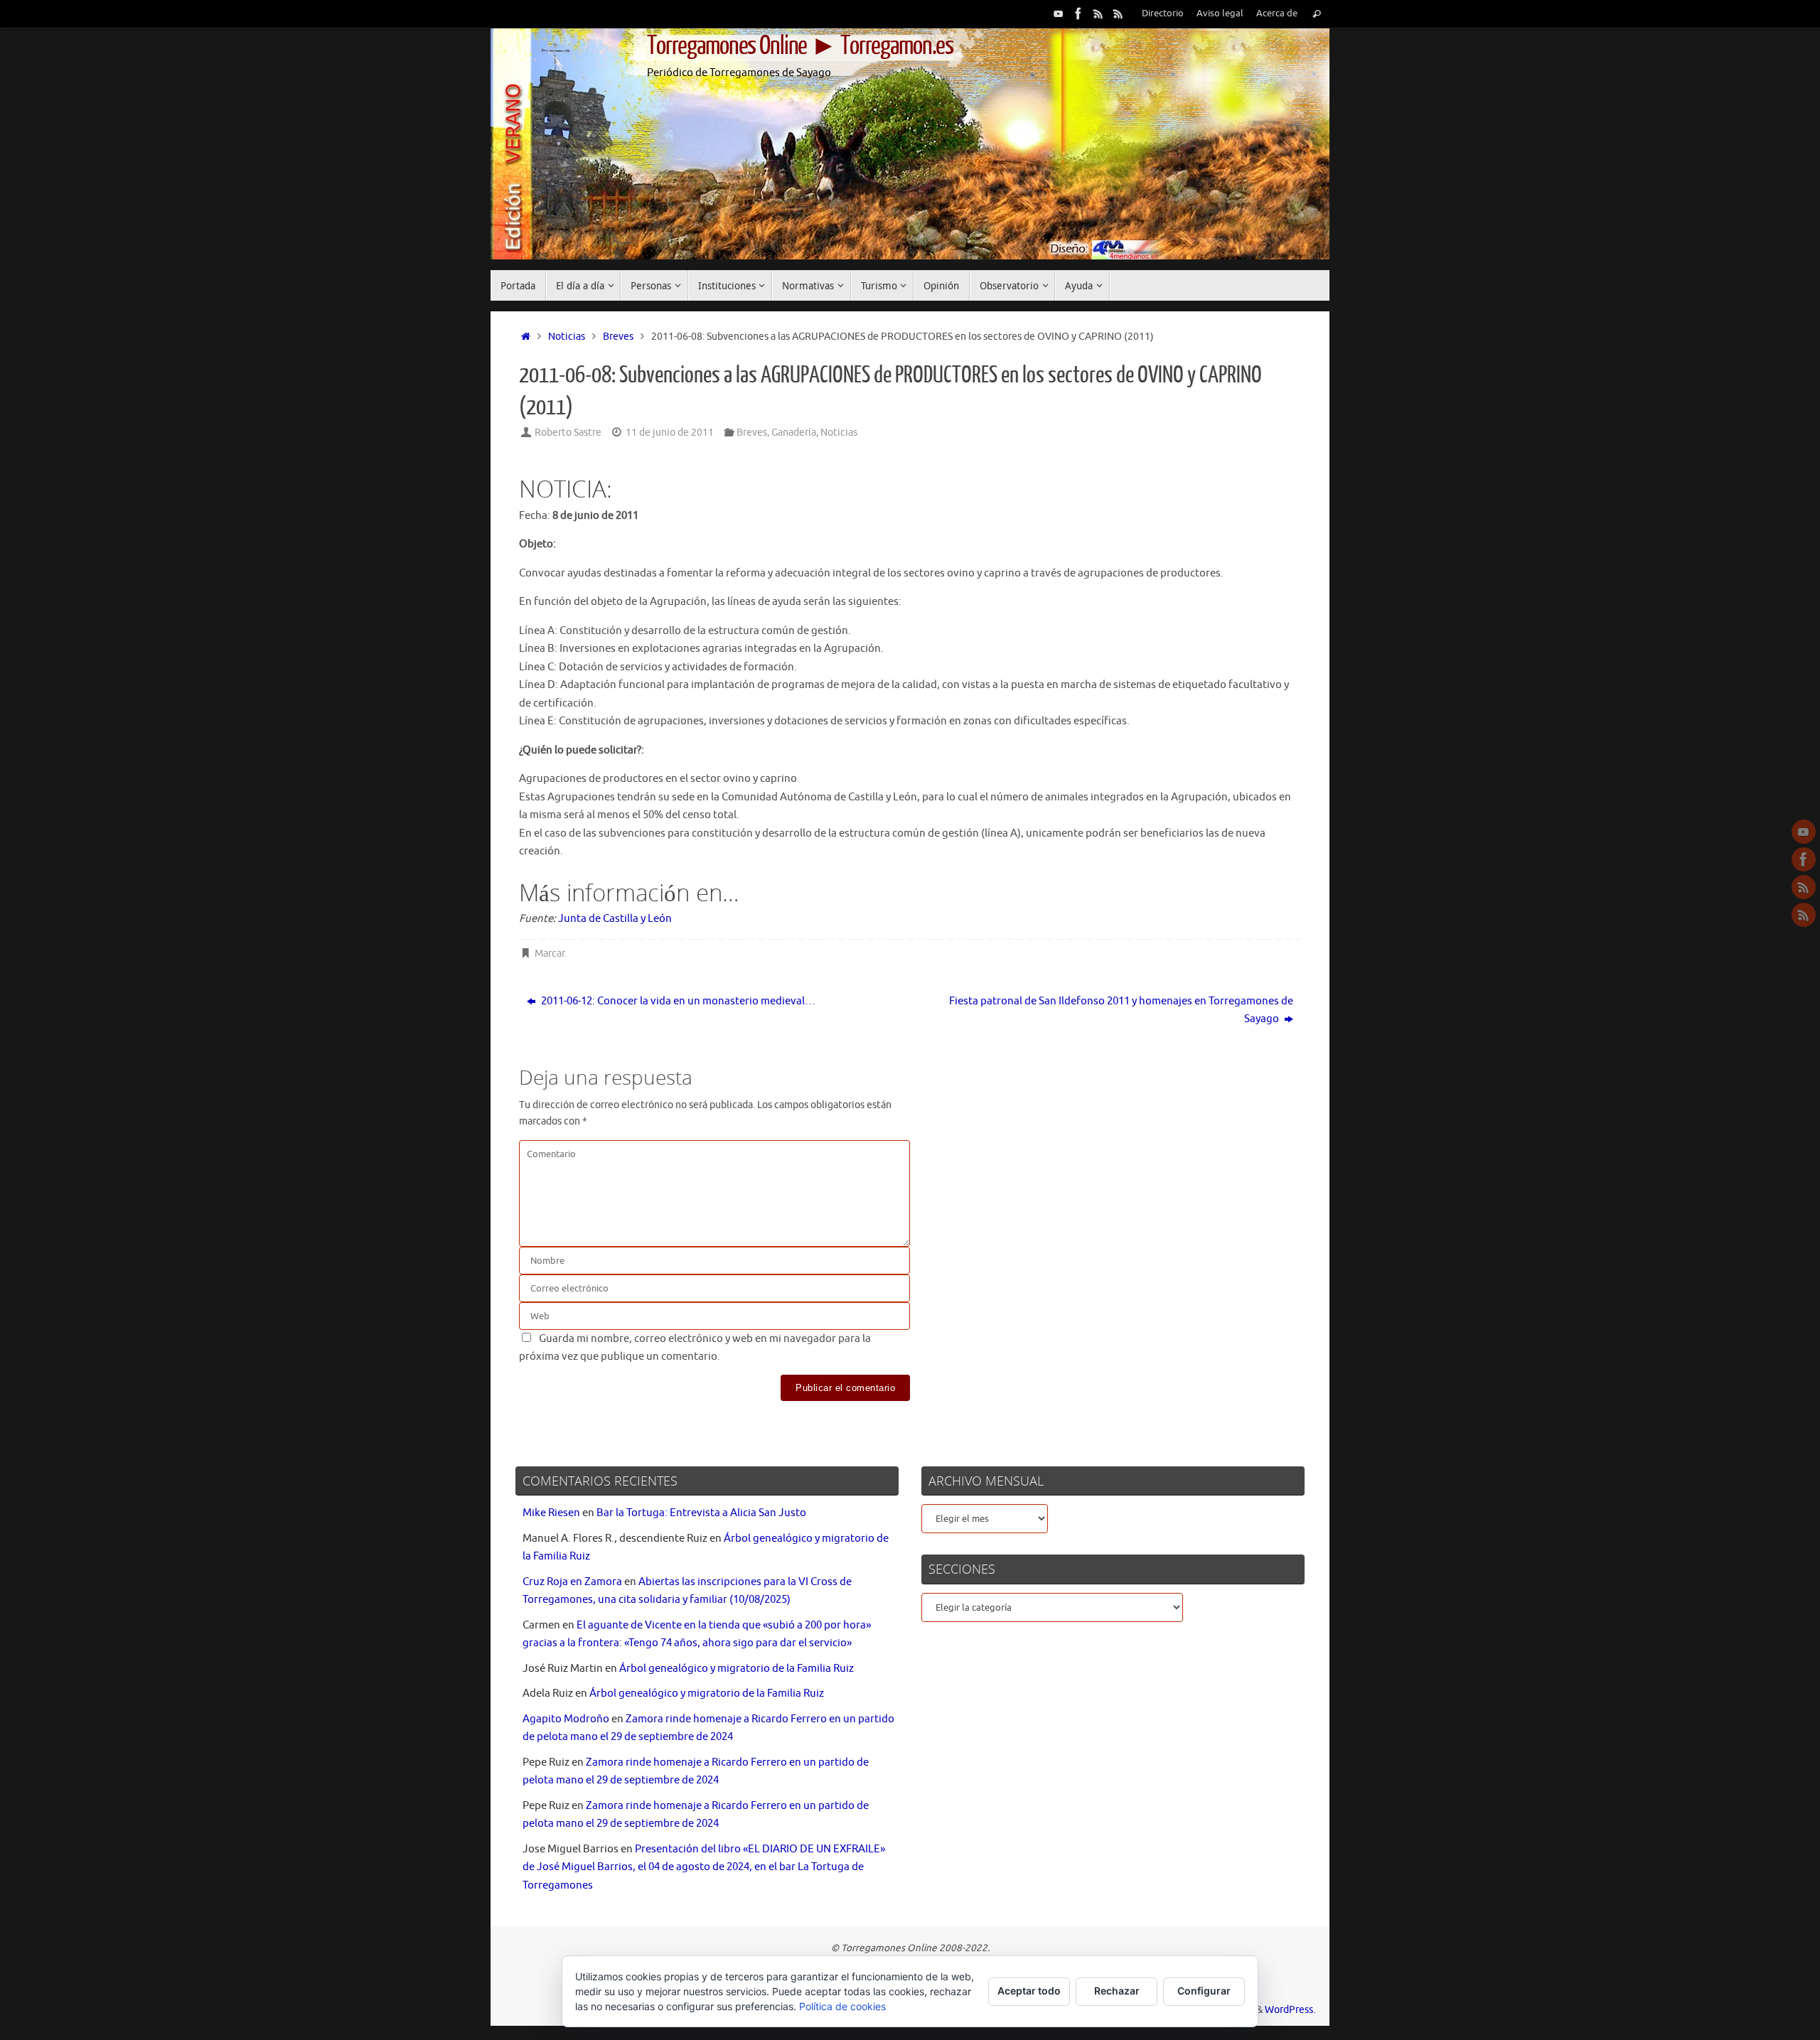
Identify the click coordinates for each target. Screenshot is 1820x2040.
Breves (618, 337)
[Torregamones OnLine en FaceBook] (1078, 14)
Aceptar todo (1029, 1991)
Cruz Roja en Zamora (572, 1582)
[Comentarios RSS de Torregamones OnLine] (1118, 14)
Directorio (1163, 14)
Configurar (1204, 1991)
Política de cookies (842, 2006)
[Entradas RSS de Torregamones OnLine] (1098, 14)
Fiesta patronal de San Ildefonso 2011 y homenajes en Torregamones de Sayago (1121, 1010)
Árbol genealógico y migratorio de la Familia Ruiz (737, 1669)
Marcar (550, 954)
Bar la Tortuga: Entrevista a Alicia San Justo (701, 1513)
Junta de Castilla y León (615, 919)
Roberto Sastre (568, 433)
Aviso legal (1220, 14)
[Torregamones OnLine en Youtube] (1059, 14)
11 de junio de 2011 (670, 433)
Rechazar (1117, 1991)
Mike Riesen (551, 1513)
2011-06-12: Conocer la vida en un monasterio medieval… (677, 1001)
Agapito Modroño (566, 1719)
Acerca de (1277, 14)
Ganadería (794, 433)
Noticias (567, 337)
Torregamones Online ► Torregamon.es (800, 46)
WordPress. (1290, 2010)
